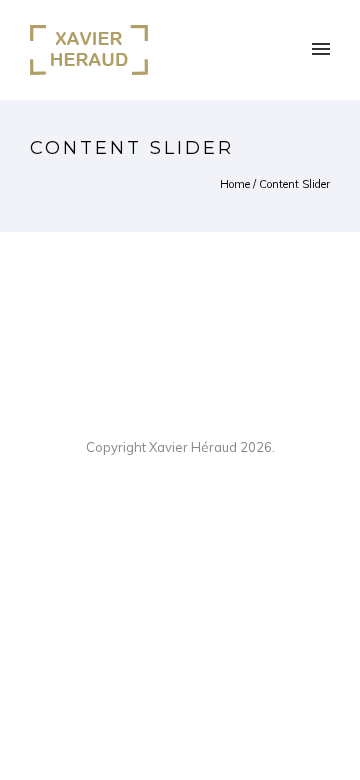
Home (235, 184)
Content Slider (294, 184)
